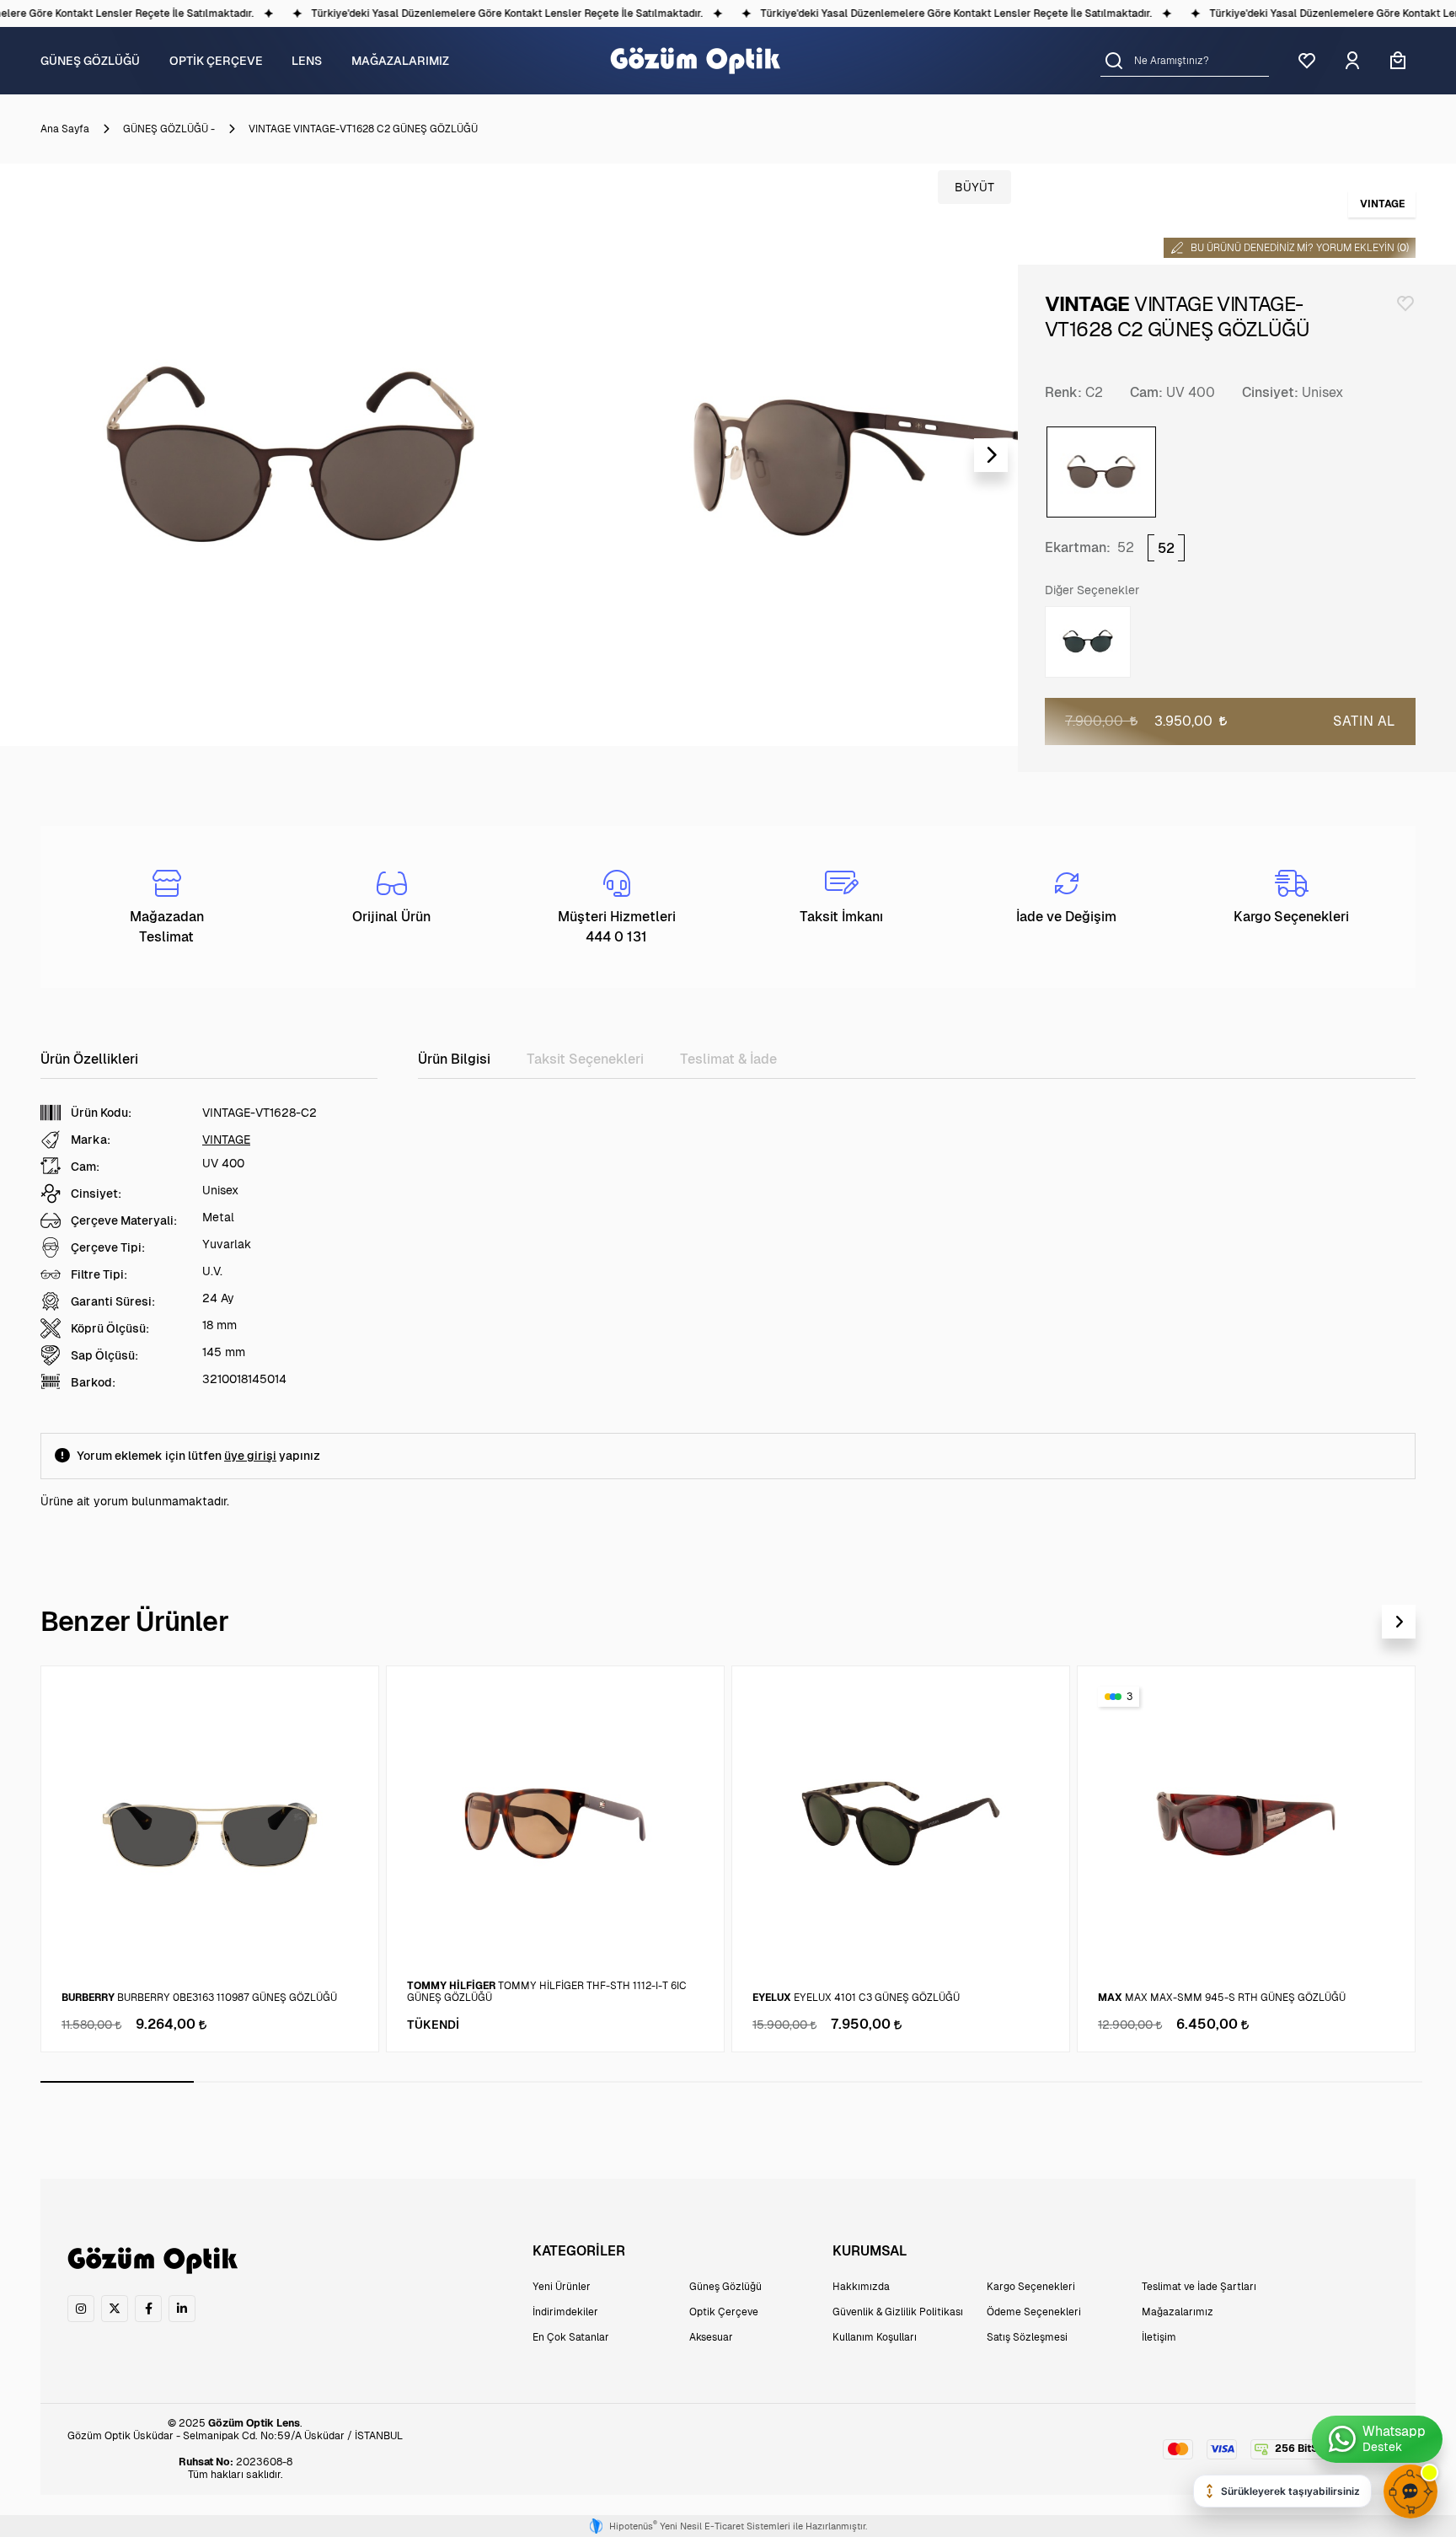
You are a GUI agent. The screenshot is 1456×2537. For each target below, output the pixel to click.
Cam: (1146, 392)
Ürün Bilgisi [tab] (454, 1059)
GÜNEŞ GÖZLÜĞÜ (90, 61)
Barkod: (93, 1382)
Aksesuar (711, 2337)
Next (991, 455)
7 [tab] (1038, 2082)
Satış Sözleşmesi (1027, 2337)
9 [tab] (1346, 2082)
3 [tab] (424, 2082)
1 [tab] (117, 2082)
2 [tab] (270, 2082)
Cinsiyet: (1270, 392)
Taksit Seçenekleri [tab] (585, 1059)
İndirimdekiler (565, 2312)
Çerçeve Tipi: (108, 1247)
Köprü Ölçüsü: (110, 1328)
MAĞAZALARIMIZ (400, 61)
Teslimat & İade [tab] (728, 1059)
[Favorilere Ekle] (1405, 303)
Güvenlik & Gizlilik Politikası (898, 2312)
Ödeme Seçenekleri (1034, 2312)
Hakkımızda (861, 2287)
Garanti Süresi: (113, 1301)
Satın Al (1364, 721)
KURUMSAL (870, 2251)
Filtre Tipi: (99, 1274)
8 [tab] (1192, 2082)
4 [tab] (578, 2082)
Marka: (91, 1140)
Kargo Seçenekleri (1031, 2287)
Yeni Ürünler (562, 2287)
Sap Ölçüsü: (104, 1355)
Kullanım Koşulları (875, 2337)
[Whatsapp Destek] (1377, 2439)
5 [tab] (731, 2082)
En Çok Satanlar (571, 2337)
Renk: (1063, 392)
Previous (27, 455)
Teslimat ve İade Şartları (1199, 2287)
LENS (307, 61)
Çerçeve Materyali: (124, 1220)
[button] (1114, 60)
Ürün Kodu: (101, 1113)
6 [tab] (885, 2082)
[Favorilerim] (1307, 61)
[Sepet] (1398, 61)
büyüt (974, 187)
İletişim (1159, 2337)
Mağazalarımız (1178, 2312)
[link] (81, 2309)
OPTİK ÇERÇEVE (216, 61)
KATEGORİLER (579, 2251)
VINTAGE (226, 1140)
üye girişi (250, 1456)
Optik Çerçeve (724, 2312)
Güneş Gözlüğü (725, 2287)
